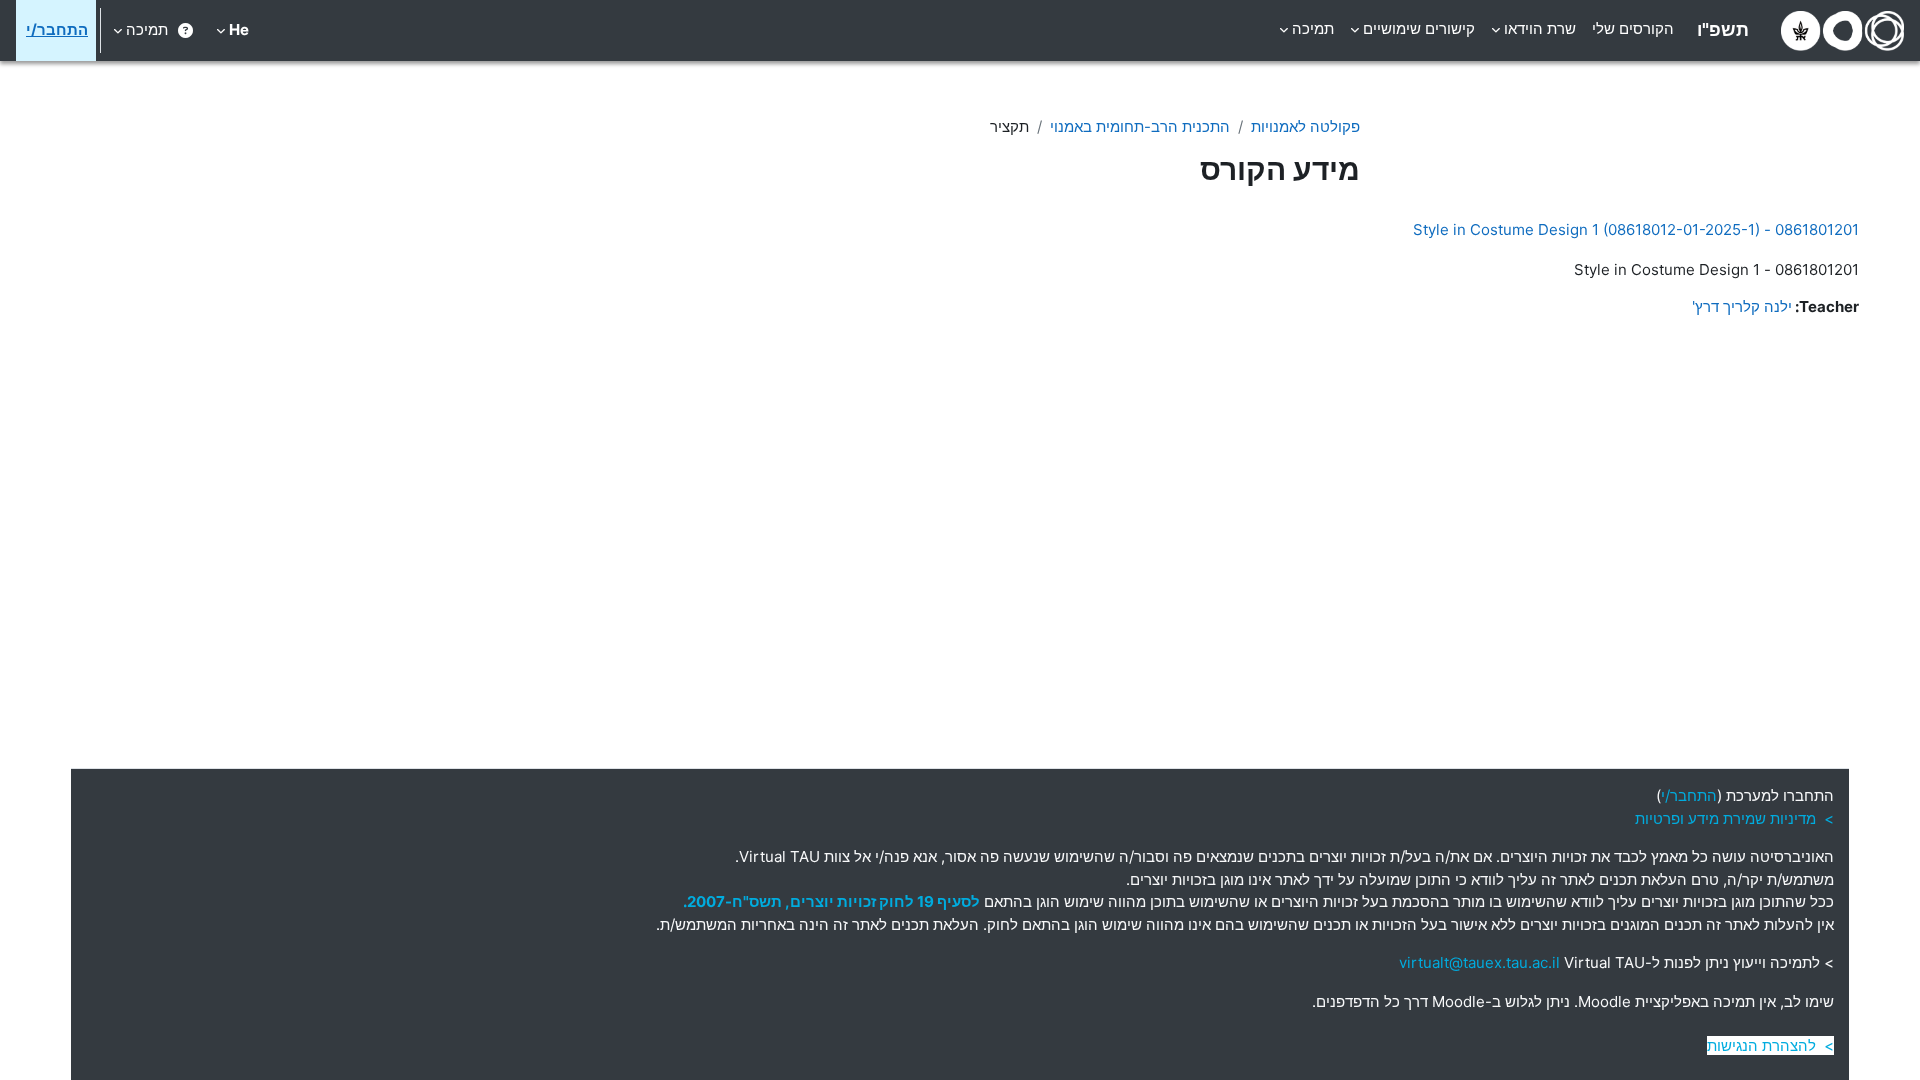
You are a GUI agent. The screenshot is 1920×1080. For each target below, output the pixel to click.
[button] (232, 30)
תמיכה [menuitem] (1313, 28)
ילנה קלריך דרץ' (1742, 306)
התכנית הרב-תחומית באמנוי (1140, 126)
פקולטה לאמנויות (1305, 126)
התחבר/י (57, 29)
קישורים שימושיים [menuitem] (1419, 28)
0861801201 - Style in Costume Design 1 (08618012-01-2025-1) (1636, 229)
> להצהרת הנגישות (1770, 1045)
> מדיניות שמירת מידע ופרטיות (1734, 818)
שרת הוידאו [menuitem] (1540, 28)
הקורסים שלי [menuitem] (1633, 28)
